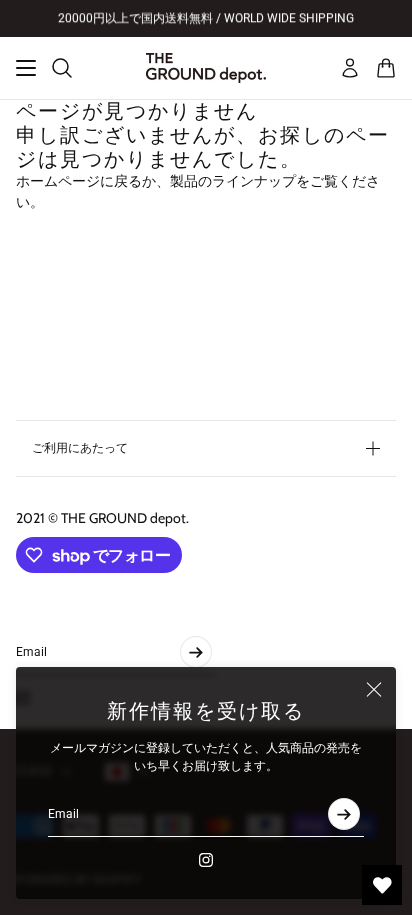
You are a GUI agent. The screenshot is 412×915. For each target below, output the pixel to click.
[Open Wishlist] (382, 885)
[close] (374, 689)
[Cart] (386, 68)
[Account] (350, 68)
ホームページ (58, 181)
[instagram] (206, 860)
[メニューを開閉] (26, 68)
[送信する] (344, 814)
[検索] (62, 68)
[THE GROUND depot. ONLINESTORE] (206, 68)
